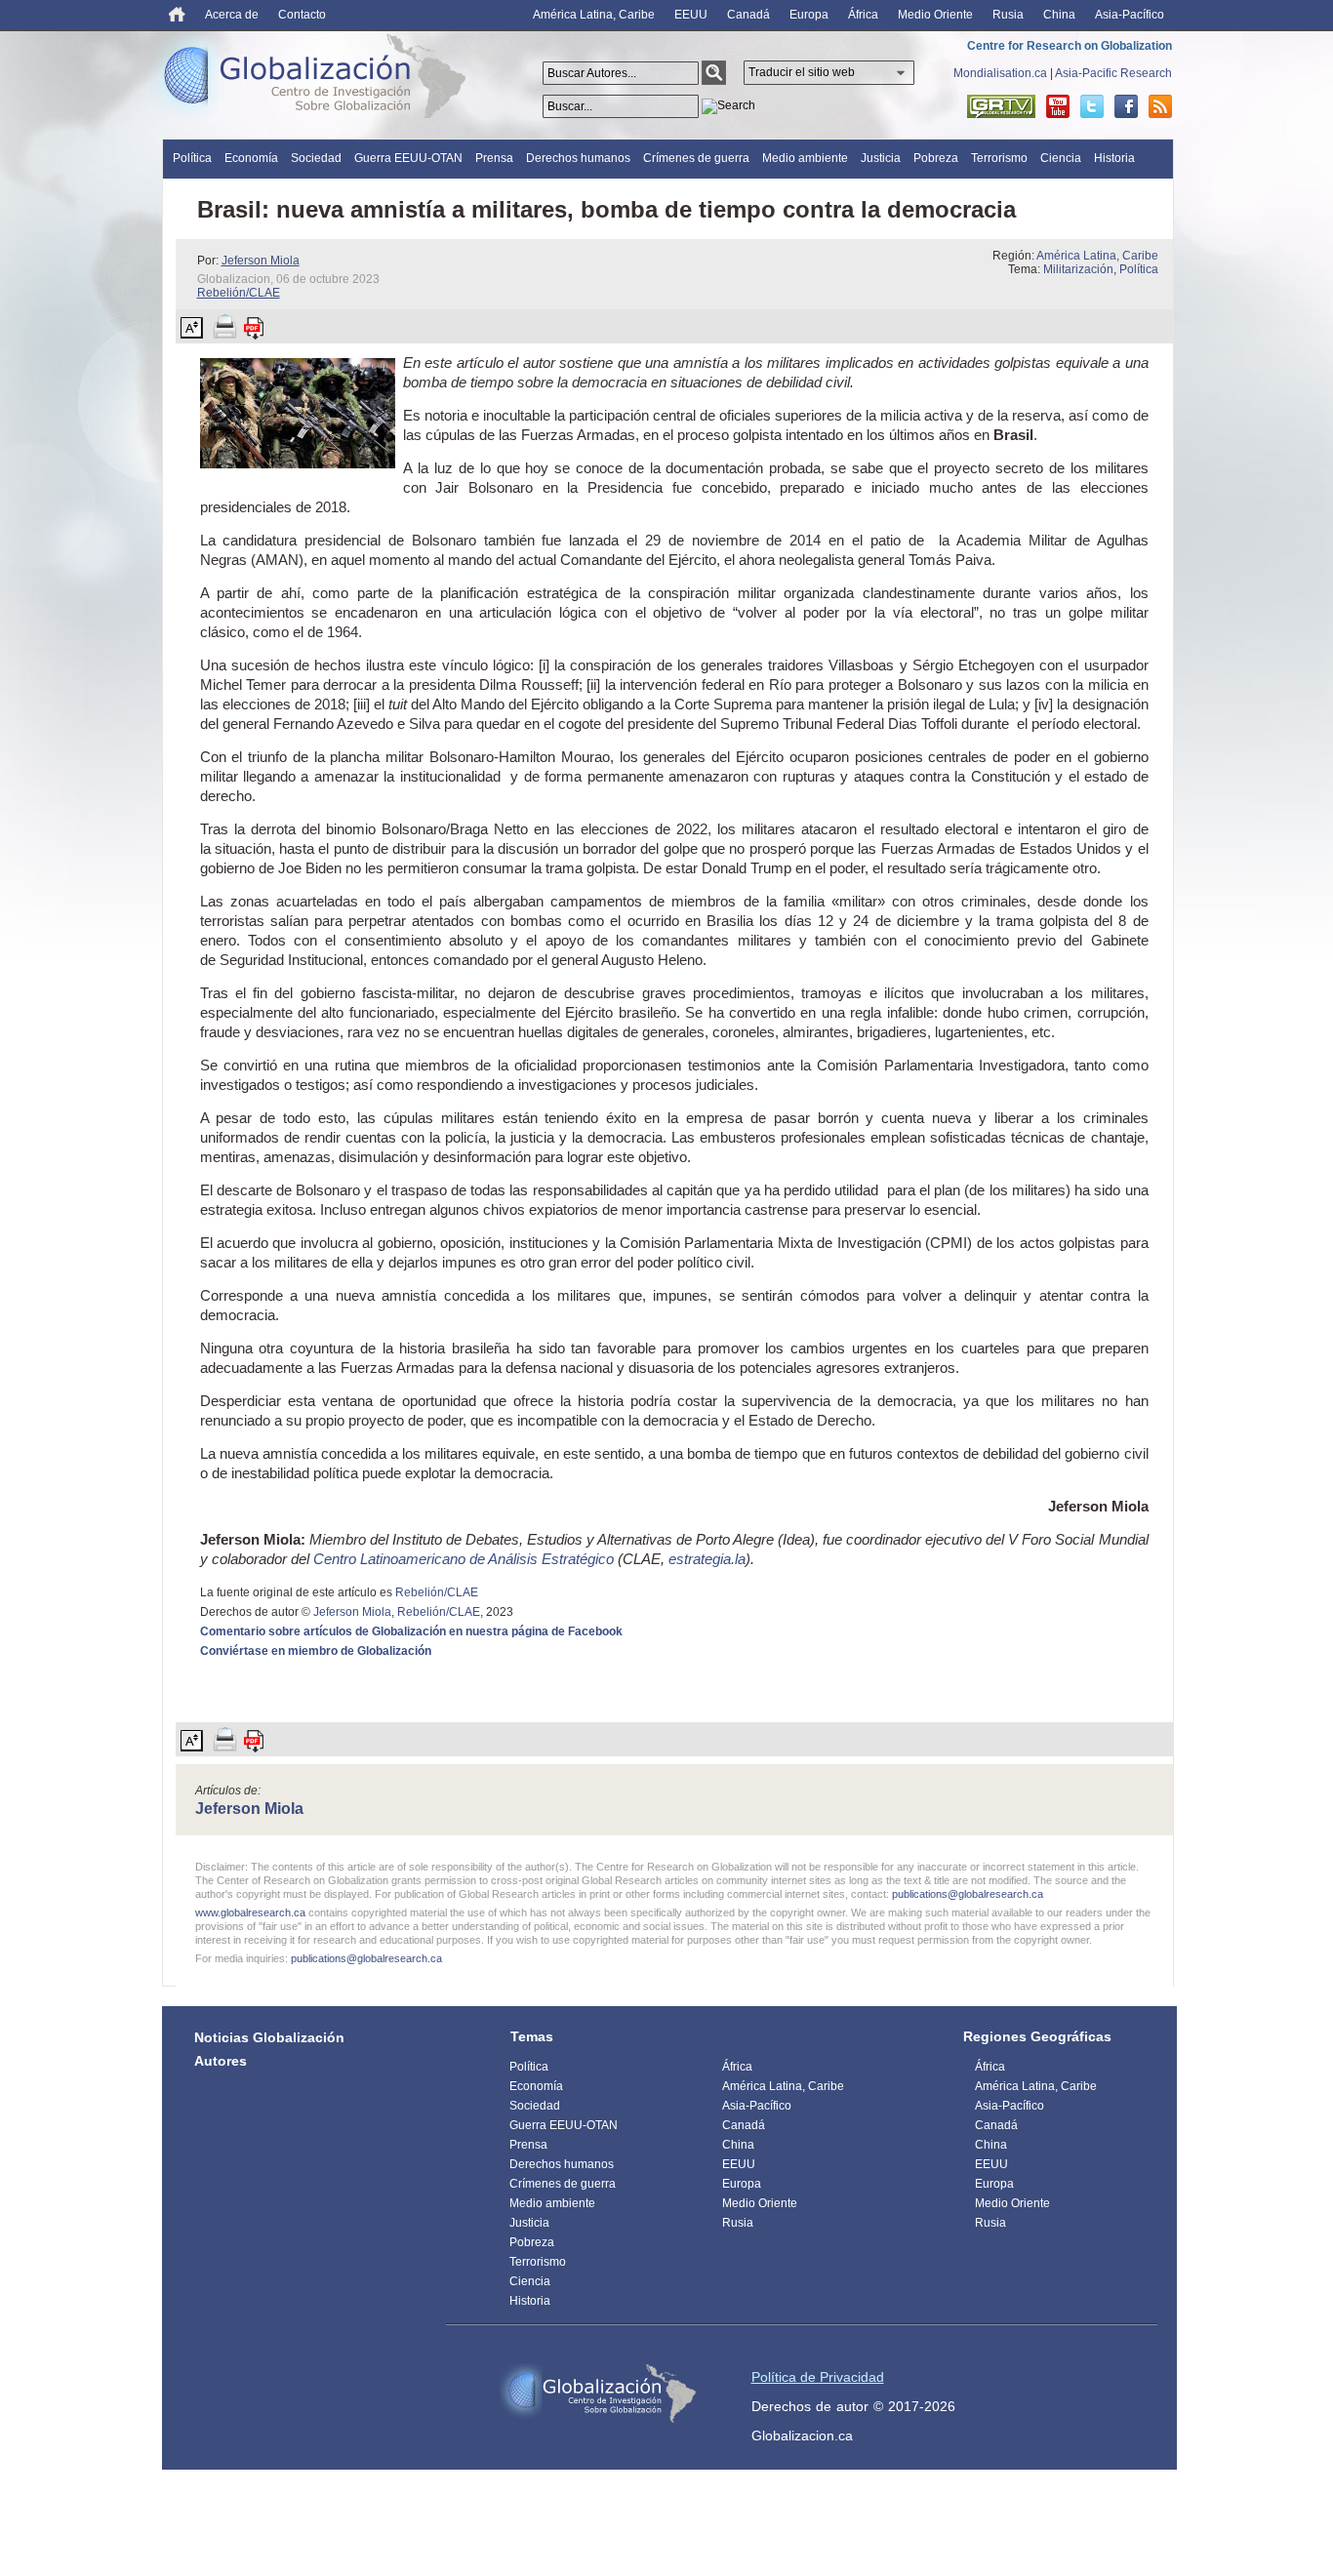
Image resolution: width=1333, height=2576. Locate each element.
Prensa (494, 158)
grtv (1001, 106)
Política (192, 158)
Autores (221, 2061)
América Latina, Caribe (594, 15)
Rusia (1008, 15)
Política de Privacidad (818, 2377)
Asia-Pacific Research (1113, 73)
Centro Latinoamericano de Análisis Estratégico (464, 1559)
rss (1160, 106)
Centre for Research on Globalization (1070, 46)
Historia (1114, 158)
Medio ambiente (805, 158)
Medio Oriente (935, 15)
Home (177, 14)
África (863, 15)
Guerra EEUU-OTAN (408, 158)
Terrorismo (999, 158)
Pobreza (936, 158)
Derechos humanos (578, 158)
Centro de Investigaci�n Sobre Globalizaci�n (598, 2394)
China (1059, 15)
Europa (809, 15)
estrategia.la (707, 1559)
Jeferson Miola (261, 261)
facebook (1126, 106)
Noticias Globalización (269, 2037)
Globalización (319, 80)
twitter (1092, 106)
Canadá (748, 15)
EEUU (691, 15)
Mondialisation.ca (1000, 73)
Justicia (881, 158)
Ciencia (1061, 158)
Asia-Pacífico (1130, 15)
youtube (1058, 106)
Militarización (1078, 269)
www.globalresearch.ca (250, 1912)
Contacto (302, 15)
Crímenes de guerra (696, 158)
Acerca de (232, 15)
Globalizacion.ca (802, 2435)
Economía (251, 158)
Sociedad (316, 158)
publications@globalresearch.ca (968, 1894)
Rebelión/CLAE (239, 293)
